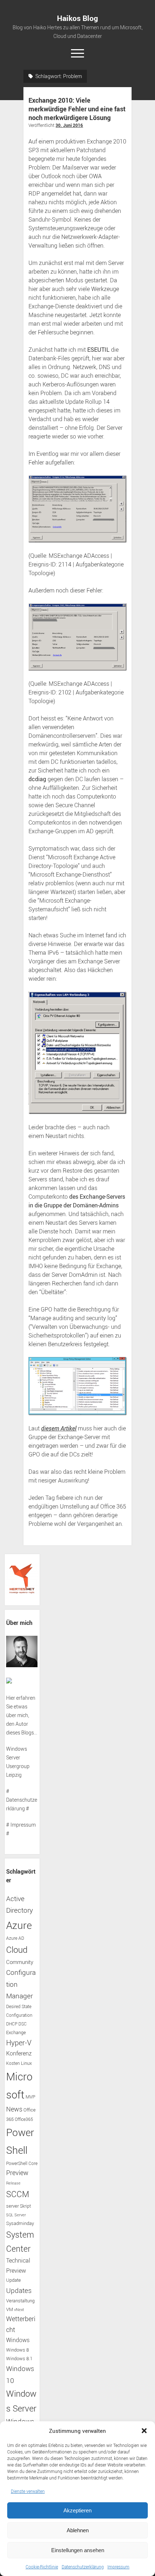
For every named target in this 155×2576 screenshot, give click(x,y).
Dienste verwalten (28, 2491)
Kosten (13, 2063)
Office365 (24, 2119)
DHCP (12, 2024)
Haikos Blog (77, 18)
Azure (19, 1925)
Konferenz (19, 2053)
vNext (19, 2310)
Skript (25, 2206)
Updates (19, 2290)
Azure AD (15, 1938)
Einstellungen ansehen (78, 2550)
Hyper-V (19, 2043)
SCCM (18, 2194)
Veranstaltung (20, 2301)
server (12, 2206)
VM (10, 2309)
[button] (144, 2431)
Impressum (118, 2567)
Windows (18, 2340)
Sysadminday (20, 2223)
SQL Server (16, 2215)
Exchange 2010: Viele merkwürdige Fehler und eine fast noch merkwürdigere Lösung (77, 109)
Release (13, 2183)
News (14, 2109)
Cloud (17, 1950)
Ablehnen (78, 2530)
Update (14, 2280)
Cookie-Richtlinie (42, 2567)
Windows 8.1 (19, 2359)
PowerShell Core (22, 2163)
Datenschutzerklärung (83, 2567)
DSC (23, 2024)
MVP (30, 2097)
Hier (11, 1698)
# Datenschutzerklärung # (22, 1800)
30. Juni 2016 (69, 125)
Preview (17, 2173)
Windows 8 (17, 2350)
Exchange (16, 2032)
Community (20, 1962)
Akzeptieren (77, 2510)
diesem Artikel (59, 1428)
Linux (26, 2063)
